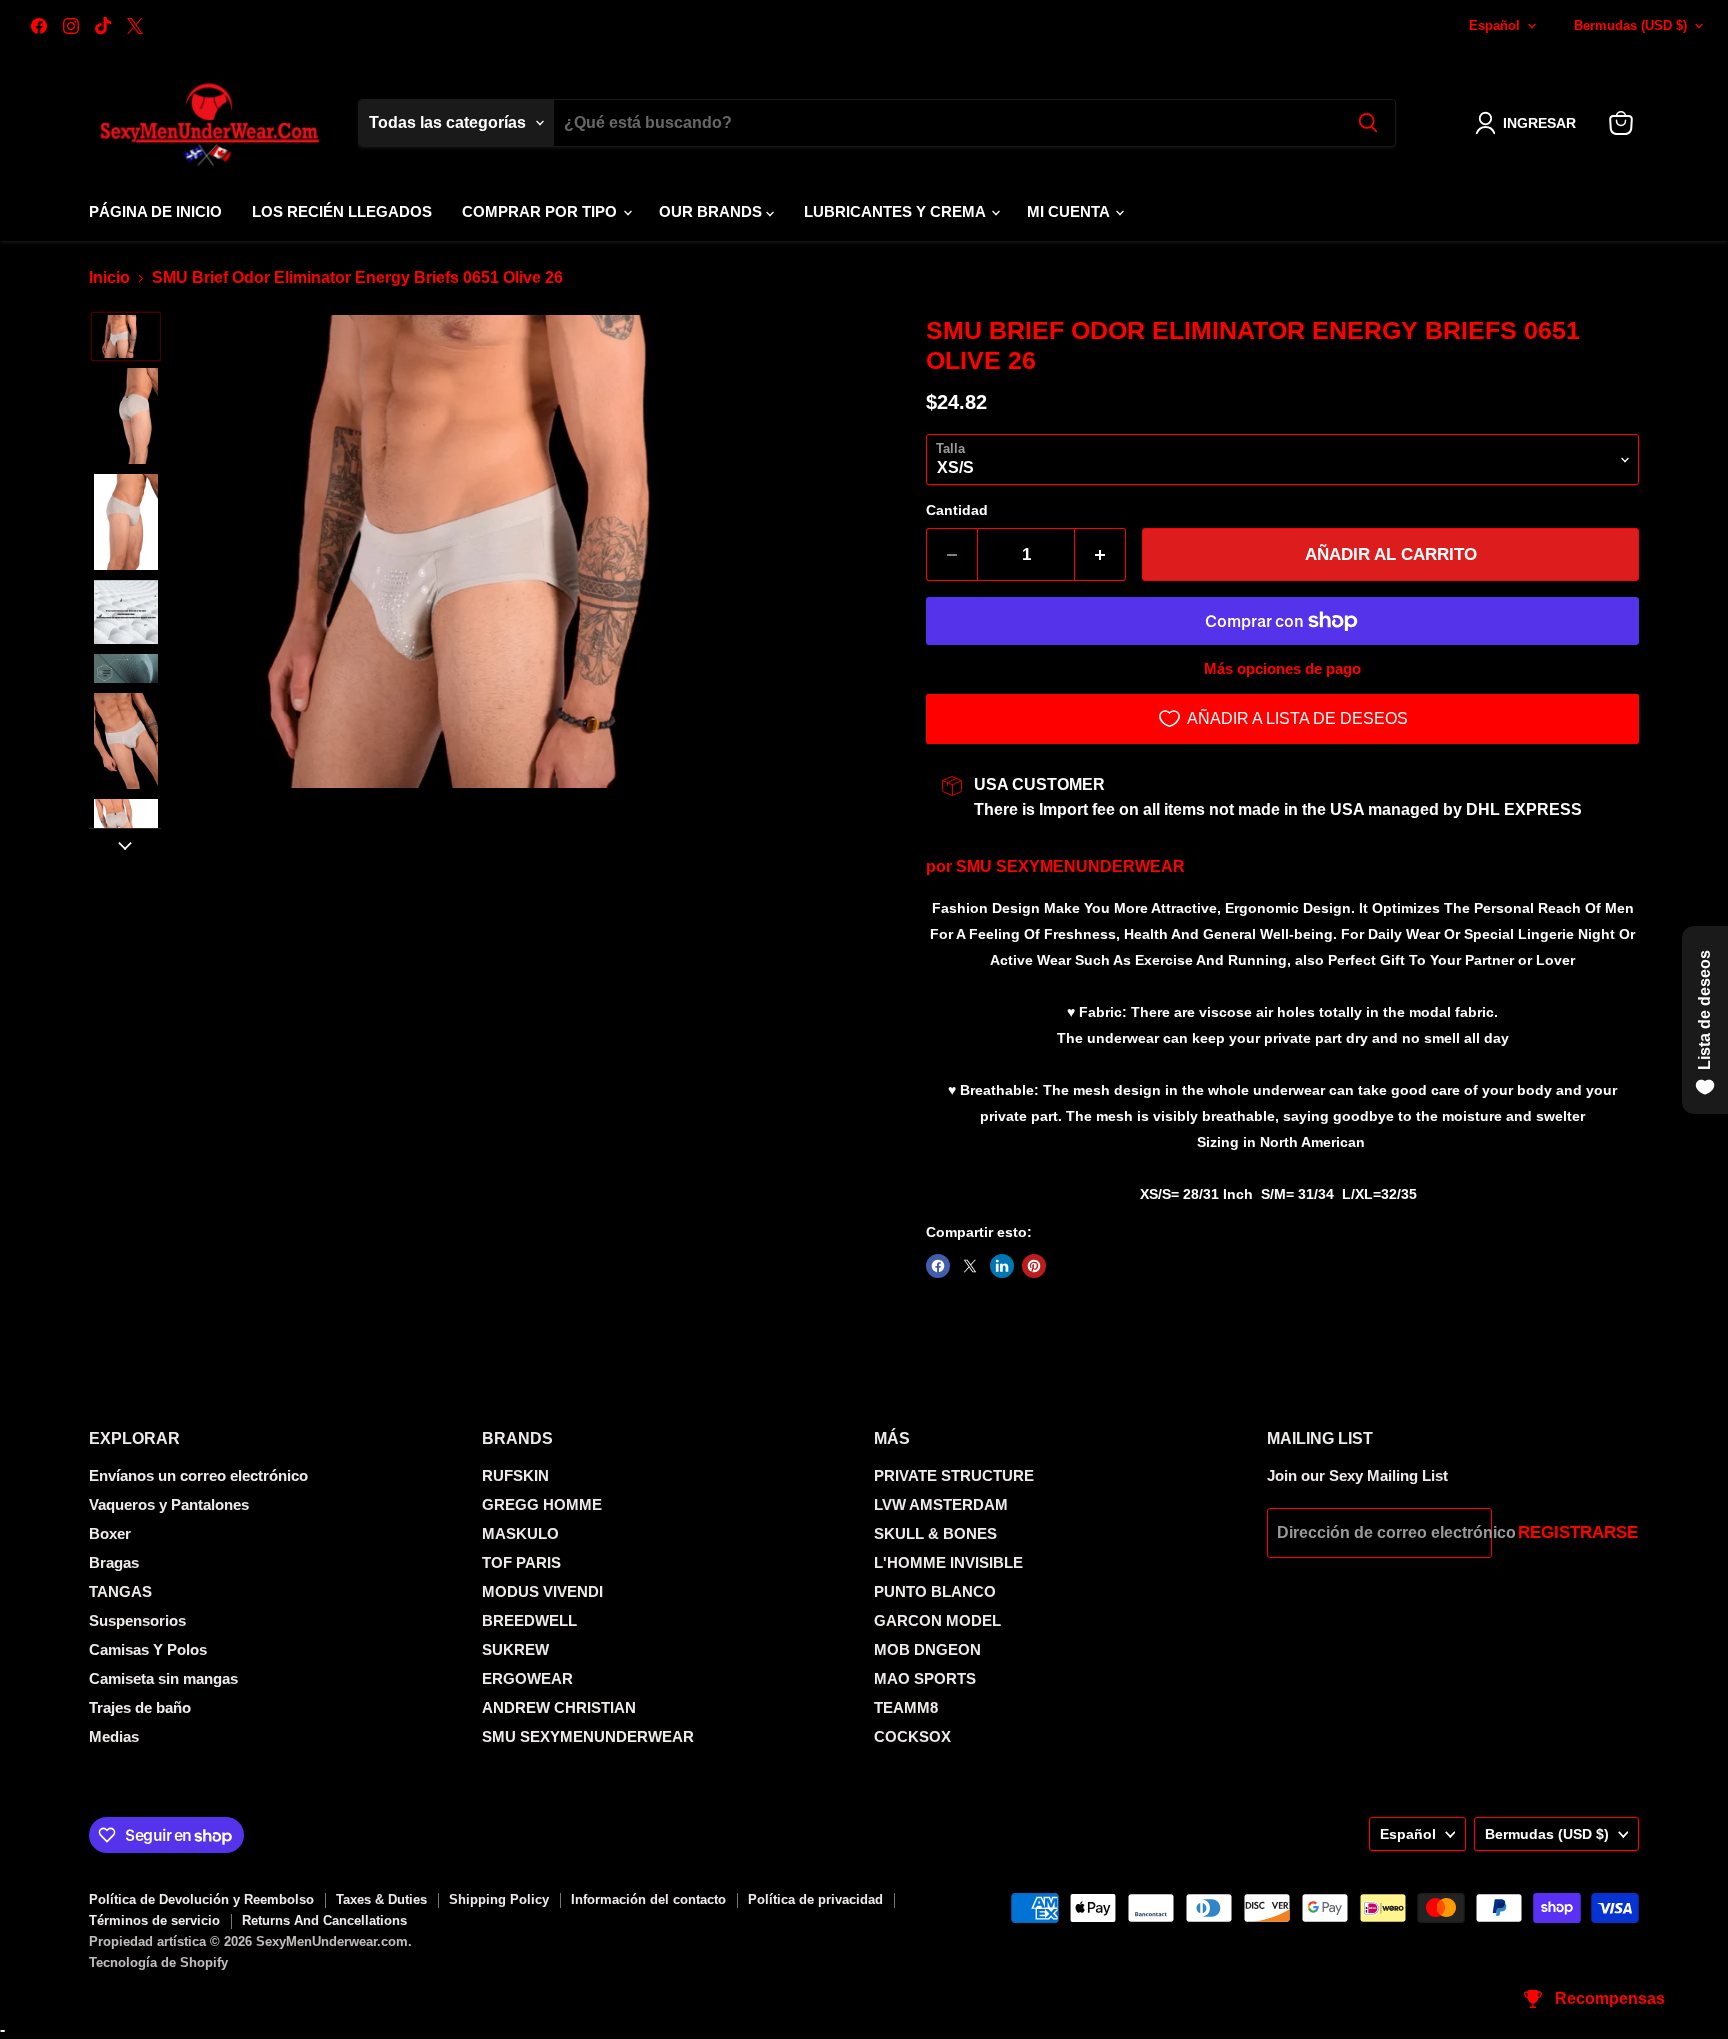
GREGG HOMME (542, 1504)
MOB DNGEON (927, 1649)
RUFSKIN (515, 1475)
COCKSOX (912, 1736)
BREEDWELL (529, 1620)
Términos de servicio (154, 1920)
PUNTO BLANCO (935, 1591)
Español (1494, 25)
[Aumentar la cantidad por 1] (1100, 555)
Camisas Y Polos (148, 1649)
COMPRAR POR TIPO (541, 211)
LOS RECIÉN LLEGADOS (342, 211)
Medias (114, 1736)
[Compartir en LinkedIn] (1002, 1266)
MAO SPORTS (925, 1678)
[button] (1529, 123)
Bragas (114, 1562)
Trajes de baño (140, 1707)
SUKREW (515, 1649)
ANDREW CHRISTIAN (559, 1707)
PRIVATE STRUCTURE (954, 1475)
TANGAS (120, 1591)
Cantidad (957, 510)
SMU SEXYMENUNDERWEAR (1070, 866)
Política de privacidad (815, 1899)
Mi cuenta (1070, 211)
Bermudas (1630, 25)
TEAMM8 (906, 1707)
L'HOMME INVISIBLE (948, 1562)
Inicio (109, 277)
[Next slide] (125, 844)
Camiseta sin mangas (163, 1678)
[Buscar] (1368, 123)
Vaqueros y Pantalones (169, 1504)
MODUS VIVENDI (542, 1591)
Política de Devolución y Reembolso (201, 1899)
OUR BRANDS (712, 211)
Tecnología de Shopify (158, 1962)
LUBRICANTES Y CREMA (896, 211)
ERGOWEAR (527, 1678)
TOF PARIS (521, 1562)
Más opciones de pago (1282, 668)
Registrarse (1578, 1532)
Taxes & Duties (381, 1899)
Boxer (110, 1533)
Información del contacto (648, 1899)
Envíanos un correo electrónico (198, 1475)
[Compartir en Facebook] (938, 1266)
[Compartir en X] (970, 1266)
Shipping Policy (499, 1899)
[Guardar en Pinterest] (1034, 1266)
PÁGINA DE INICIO (155, 211)
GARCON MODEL (937, 1620)
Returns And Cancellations (324, 1920)
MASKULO (520, 1533)
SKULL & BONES (935, 1533)
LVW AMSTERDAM (941, 1504)
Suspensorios (137, 1620)
